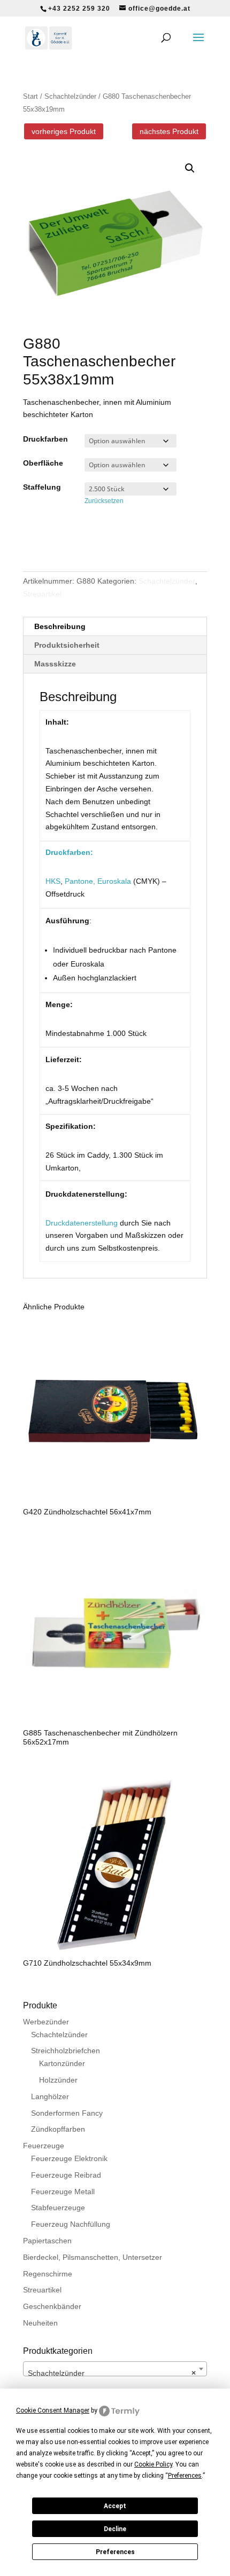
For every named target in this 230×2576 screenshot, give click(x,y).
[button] (190, 168)
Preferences (115, 2552)
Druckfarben (45, 439)
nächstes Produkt (169, 131)
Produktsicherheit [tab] (67, 645)
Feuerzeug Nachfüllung (71, 2224)
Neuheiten (40, 2323)
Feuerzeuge (44, 2146)
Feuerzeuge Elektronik (69, 2158)
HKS (53, 881)
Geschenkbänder (52, 2306)
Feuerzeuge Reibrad (66, 2175)
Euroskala (114, 881)
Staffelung (42, 487)
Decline (115, 2529)
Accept (115, 2506)
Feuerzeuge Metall (63, 2192)
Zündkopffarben (58, 2129)
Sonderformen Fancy (67, 2113)
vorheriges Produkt (64, 131)
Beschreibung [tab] (60, 626)
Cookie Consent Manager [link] (53, 2410)
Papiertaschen (47, 2241)
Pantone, (80, 881)
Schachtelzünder (70, 96)
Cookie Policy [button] (153, 2464)
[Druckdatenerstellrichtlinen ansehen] (119, 1223)
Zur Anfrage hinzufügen (90, 537)
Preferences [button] (185, 2476)
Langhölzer (50, 2096)
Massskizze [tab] (55, 664)
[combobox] (115, 2369)
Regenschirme (48, 2274)
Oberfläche (43, 463)
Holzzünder (58, 2080)
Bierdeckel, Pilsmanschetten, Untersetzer (93, 2257)
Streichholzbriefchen (66, 2051)
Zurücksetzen (104, 501)
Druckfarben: (69, 852)
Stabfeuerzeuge (58, 2208)
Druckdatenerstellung (82, 1223)
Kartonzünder (62, 2063)
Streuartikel (42, 594)
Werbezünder (46, 2022)
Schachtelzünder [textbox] (112, 2373)
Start (30, 96)
